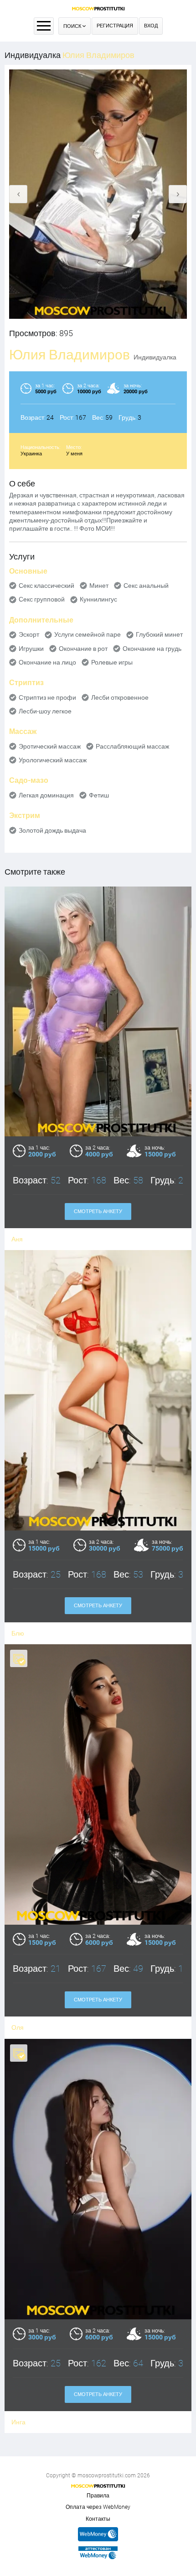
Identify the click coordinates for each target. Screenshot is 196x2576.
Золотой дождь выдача (52, 830)
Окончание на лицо (47, 662)
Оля (18, 2027)
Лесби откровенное (120, 697)
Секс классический (46, 586)
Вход (151, 26)
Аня (17, 1239)
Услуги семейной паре (88, 634)
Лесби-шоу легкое (45, 711)
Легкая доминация (46, 795)
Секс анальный (146, 586)
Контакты (98, 2519)
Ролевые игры (112, 662)
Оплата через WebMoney (98, 2507)
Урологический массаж (53, 760)
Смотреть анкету (98, 1211)
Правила (98, 2496)
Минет (99, 586)
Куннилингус (98, 599)
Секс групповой (42, 599)
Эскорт (29, 634)
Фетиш (99, 795)
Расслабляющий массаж (132, 746)
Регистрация (115, 26)
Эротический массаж (50, 746)
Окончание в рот (83, 649)
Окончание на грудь (152, 649)
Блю (18, 1633)
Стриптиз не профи (47, 697)
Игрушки (31, 649)
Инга (18, 2422)
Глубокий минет (159, 634)
